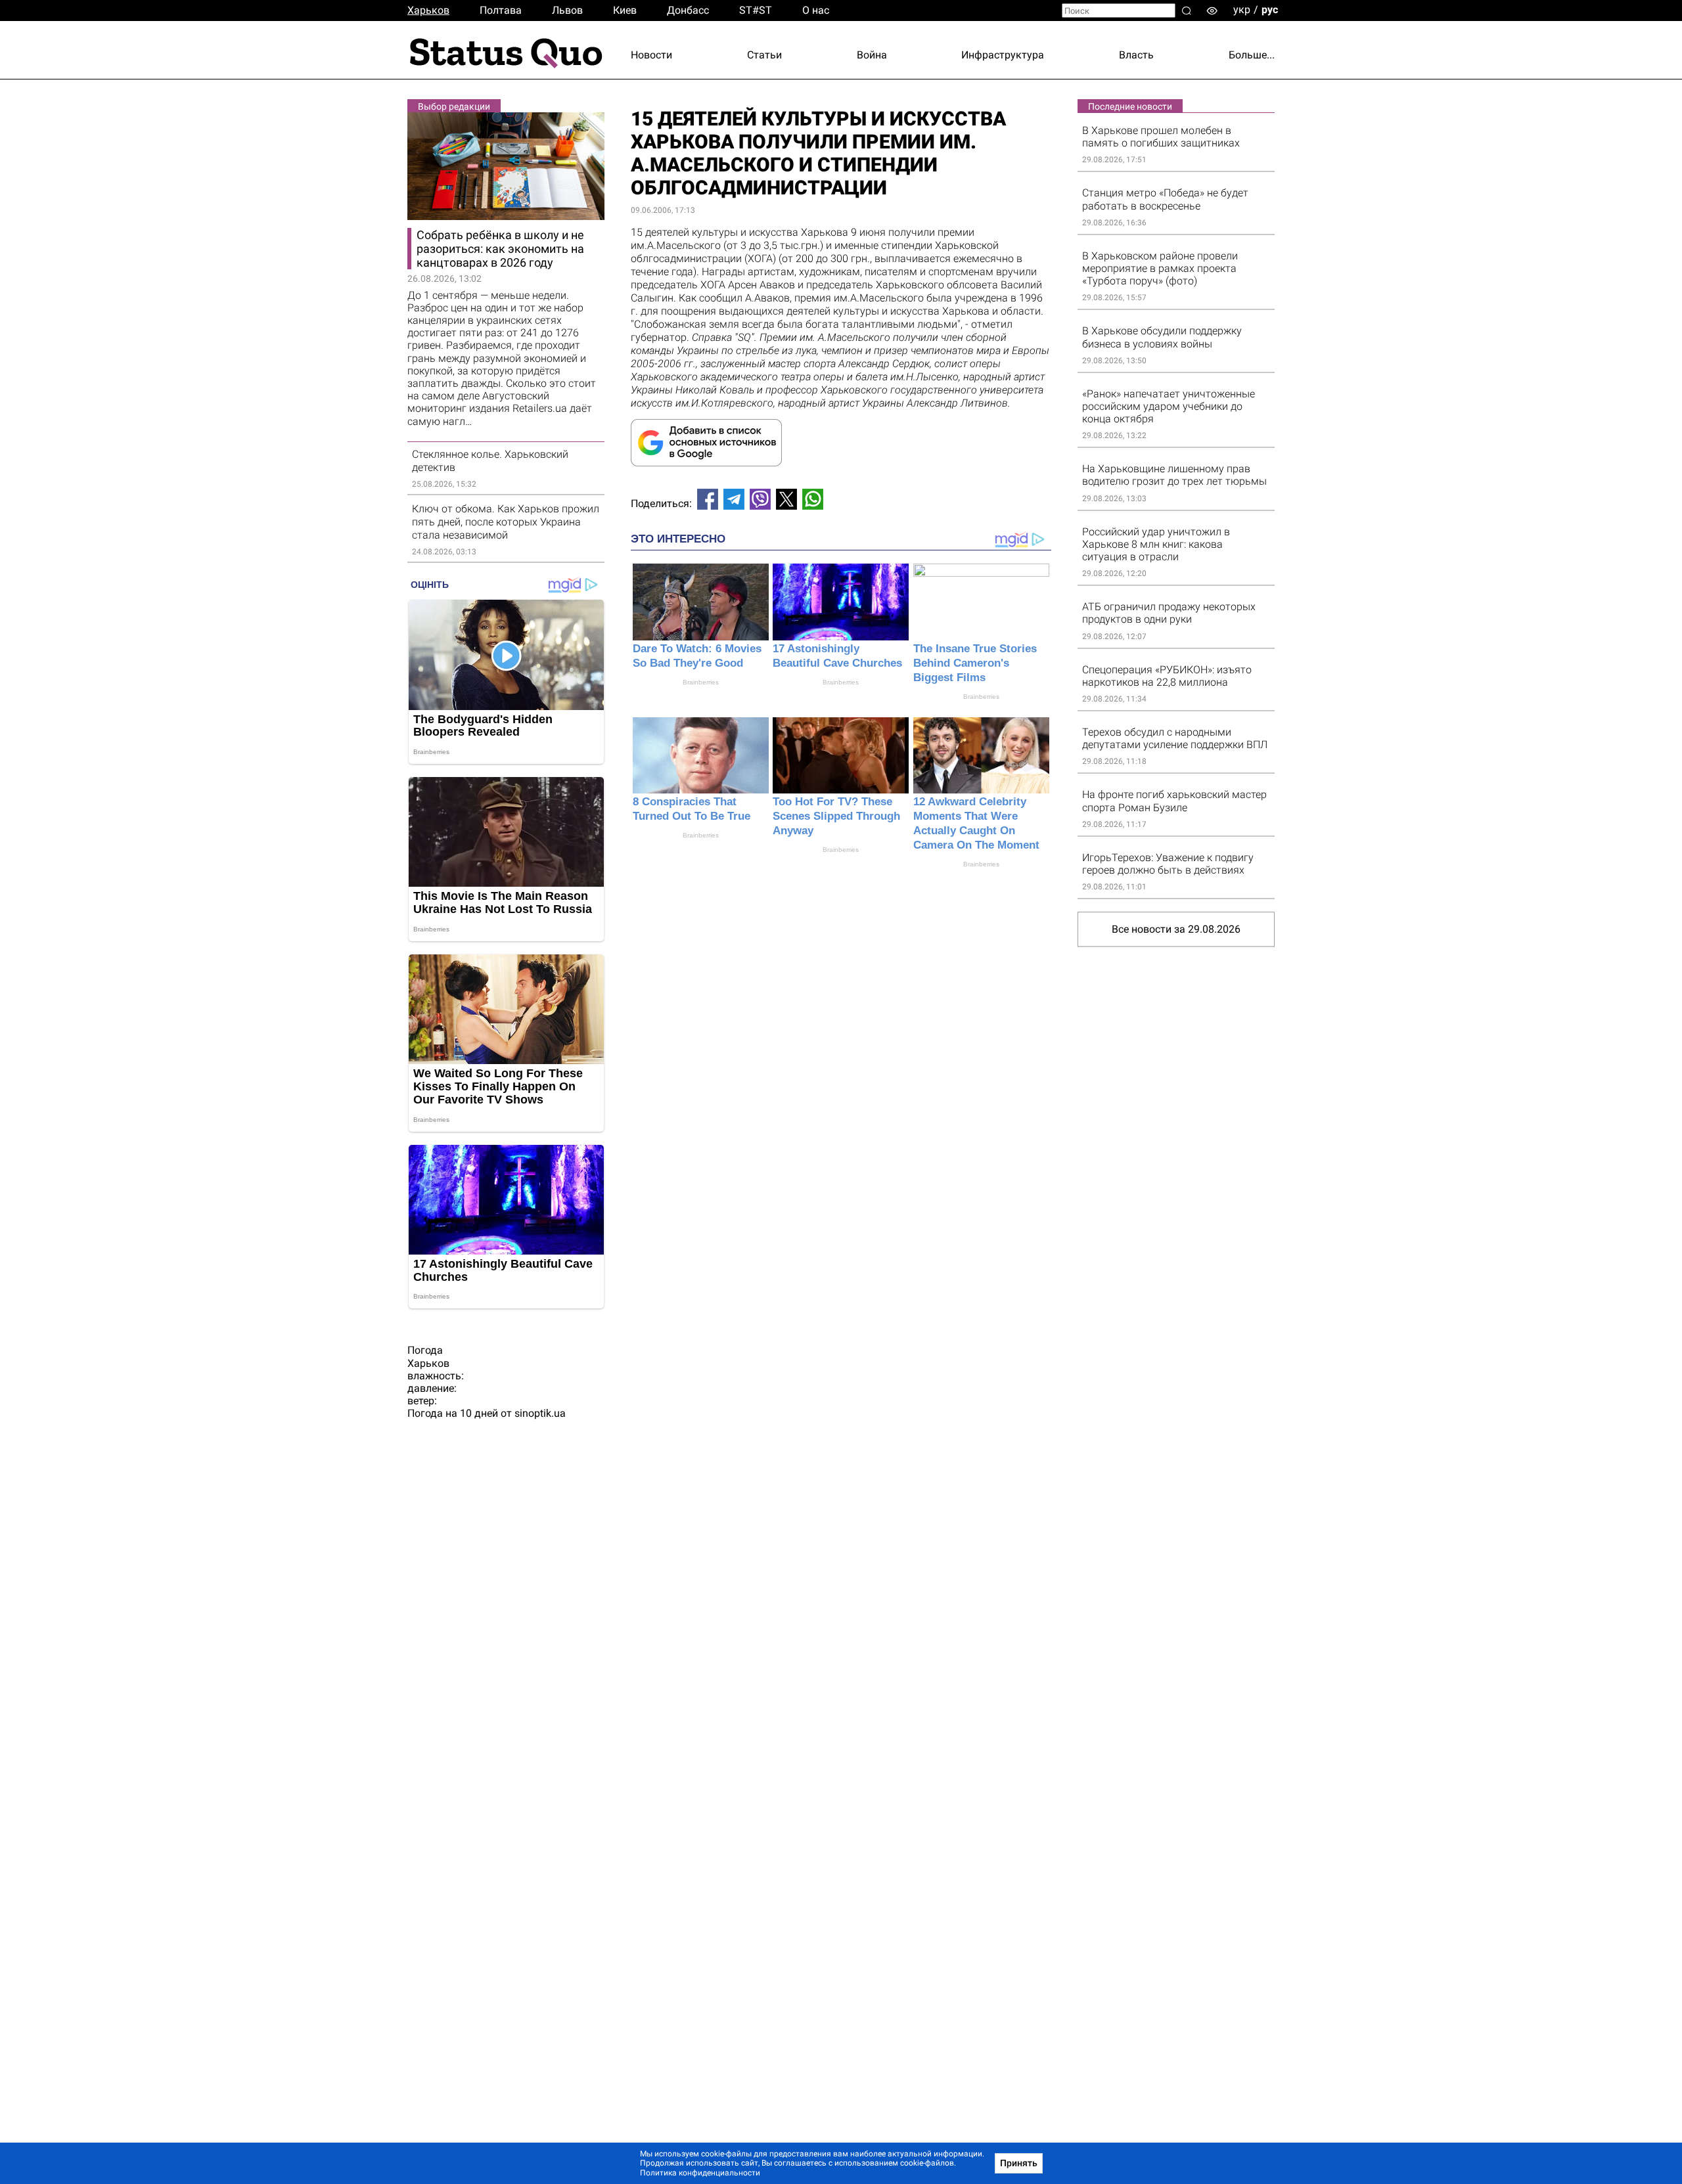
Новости (651, 55)
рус (1270, 10)
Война (872, 55)
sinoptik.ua (540, 1413)
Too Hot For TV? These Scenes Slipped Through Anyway (836, 816)
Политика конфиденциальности (700, 2173)
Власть (1136, 55)
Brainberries (701, 682)
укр (1242, 10)
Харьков (428, 10)
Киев (625, 10)
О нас (816, 10)
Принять (1019, 2163)
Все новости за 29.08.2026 (1176, 929)
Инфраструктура (1003, 55)
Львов (567, 10)
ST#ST (756, 10)
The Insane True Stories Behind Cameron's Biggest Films (975, 663)
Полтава (501, 10)
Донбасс (688, 10)
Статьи (764, 55)
